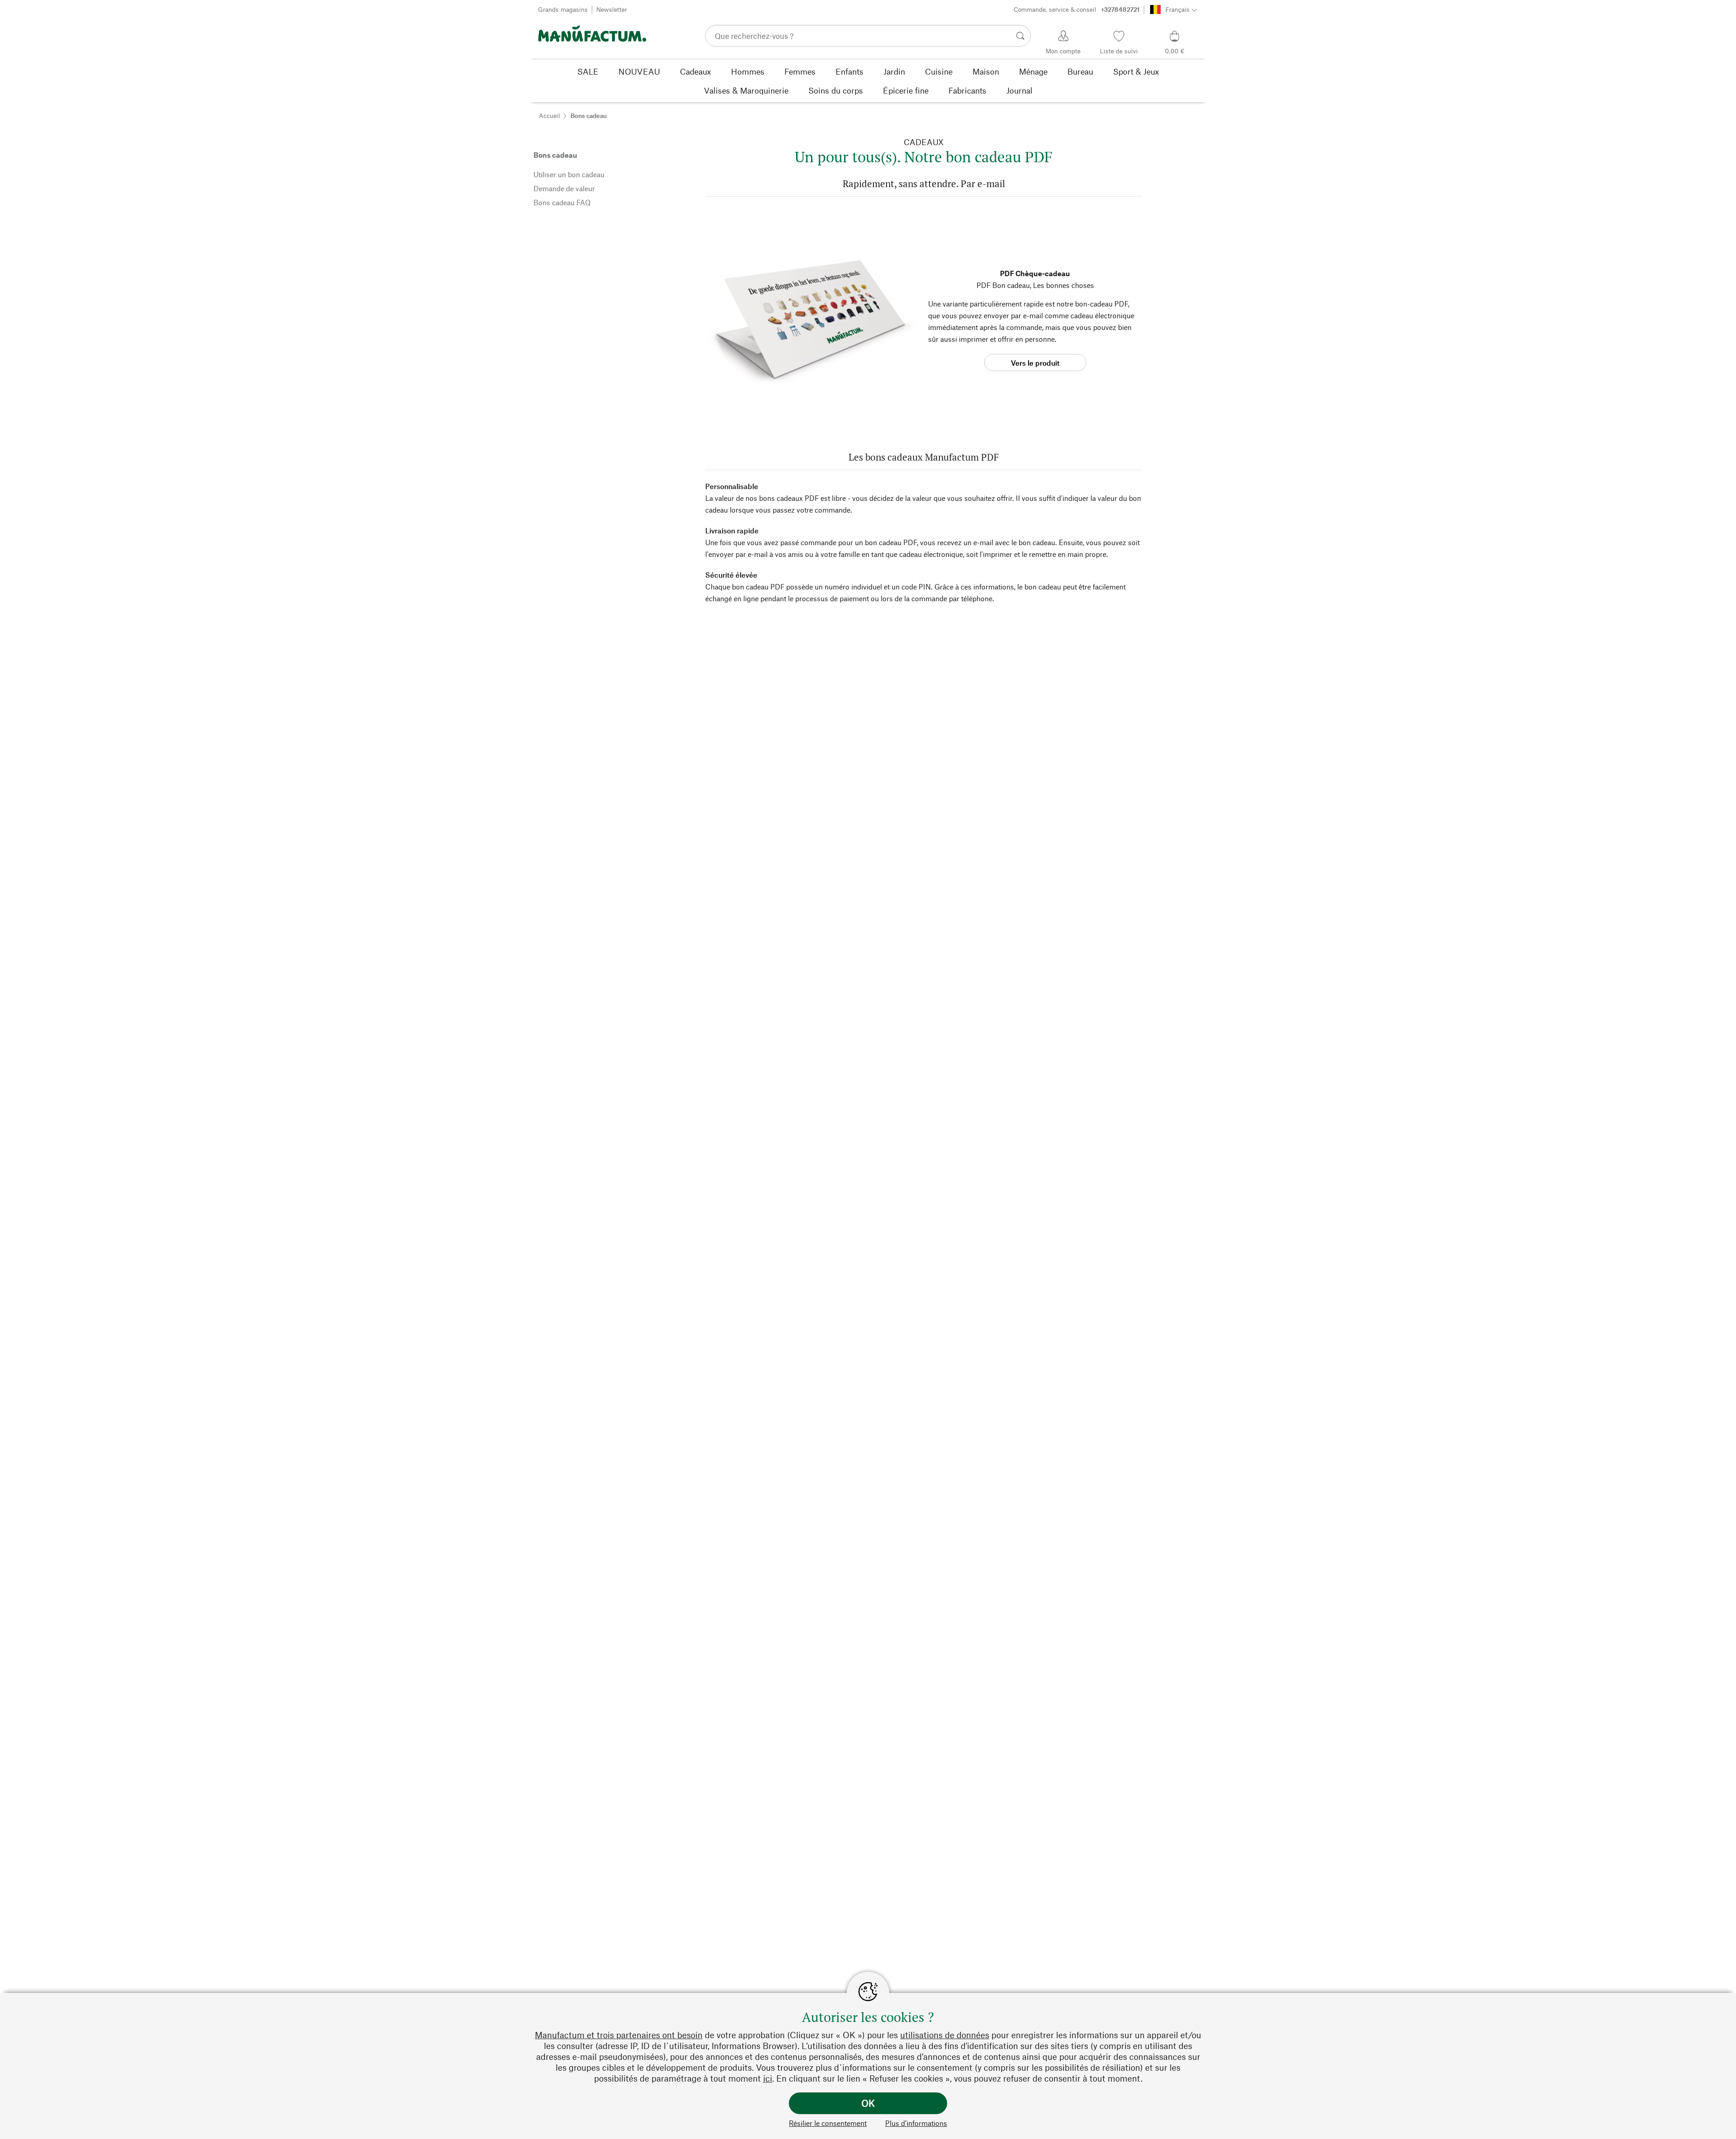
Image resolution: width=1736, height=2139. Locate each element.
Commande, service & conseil (1077, 9)
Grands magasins (563, 9)
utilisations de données (945, 2035)
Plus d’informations (916, 2123)
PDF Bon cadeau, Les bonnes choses (1035, 285)
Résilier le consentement (828, 2123)
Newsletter (612, 9)
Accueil (550, 115)
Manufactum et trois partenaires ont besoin (619, 2035)
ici (768, 2078)
